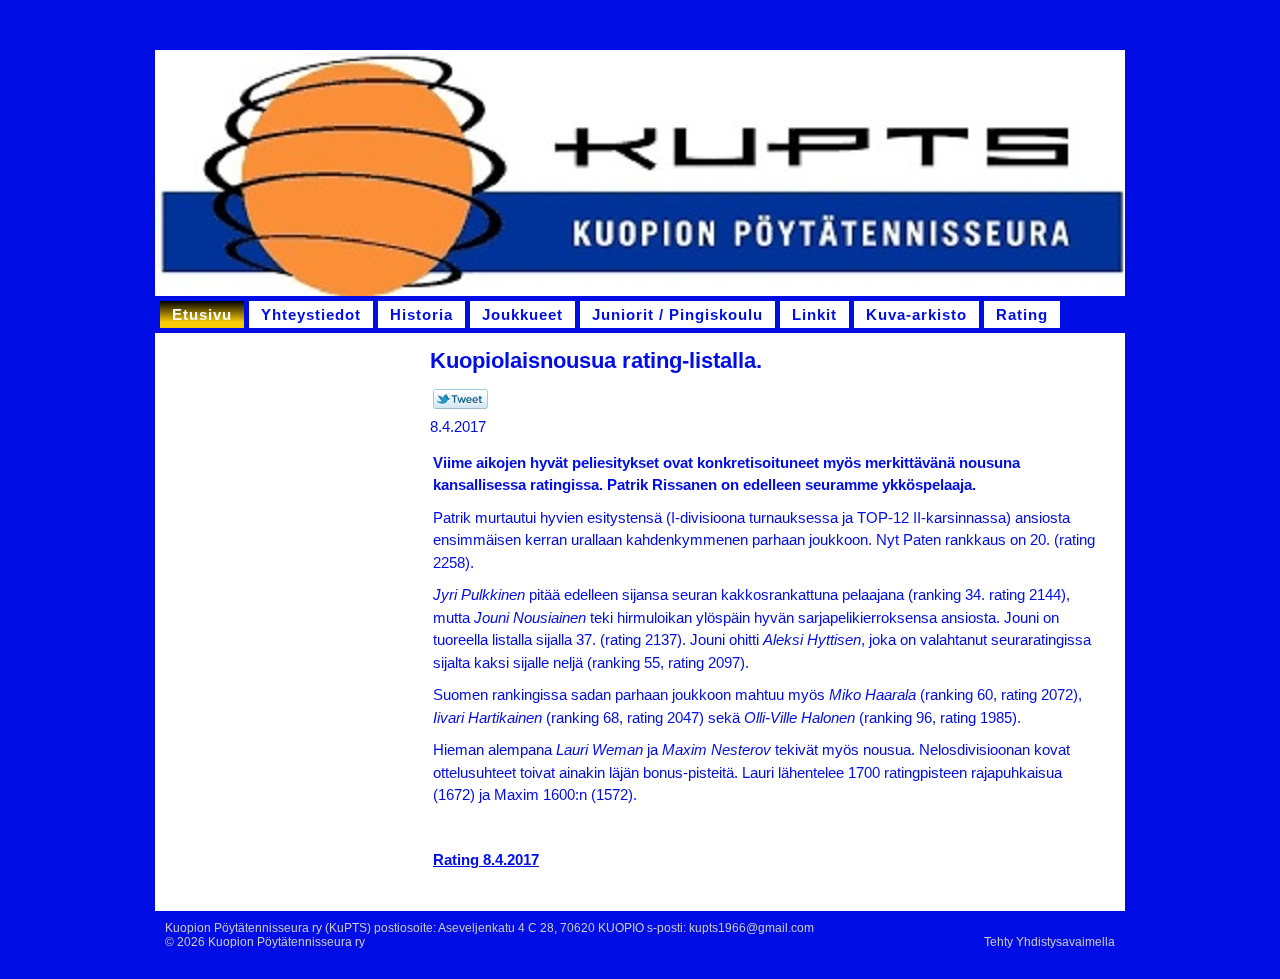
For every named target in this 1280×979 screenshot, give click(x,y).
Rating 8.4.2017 (486, 859)
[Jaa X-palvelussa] (460, 405)
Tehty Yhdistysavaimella (1049, 942)
